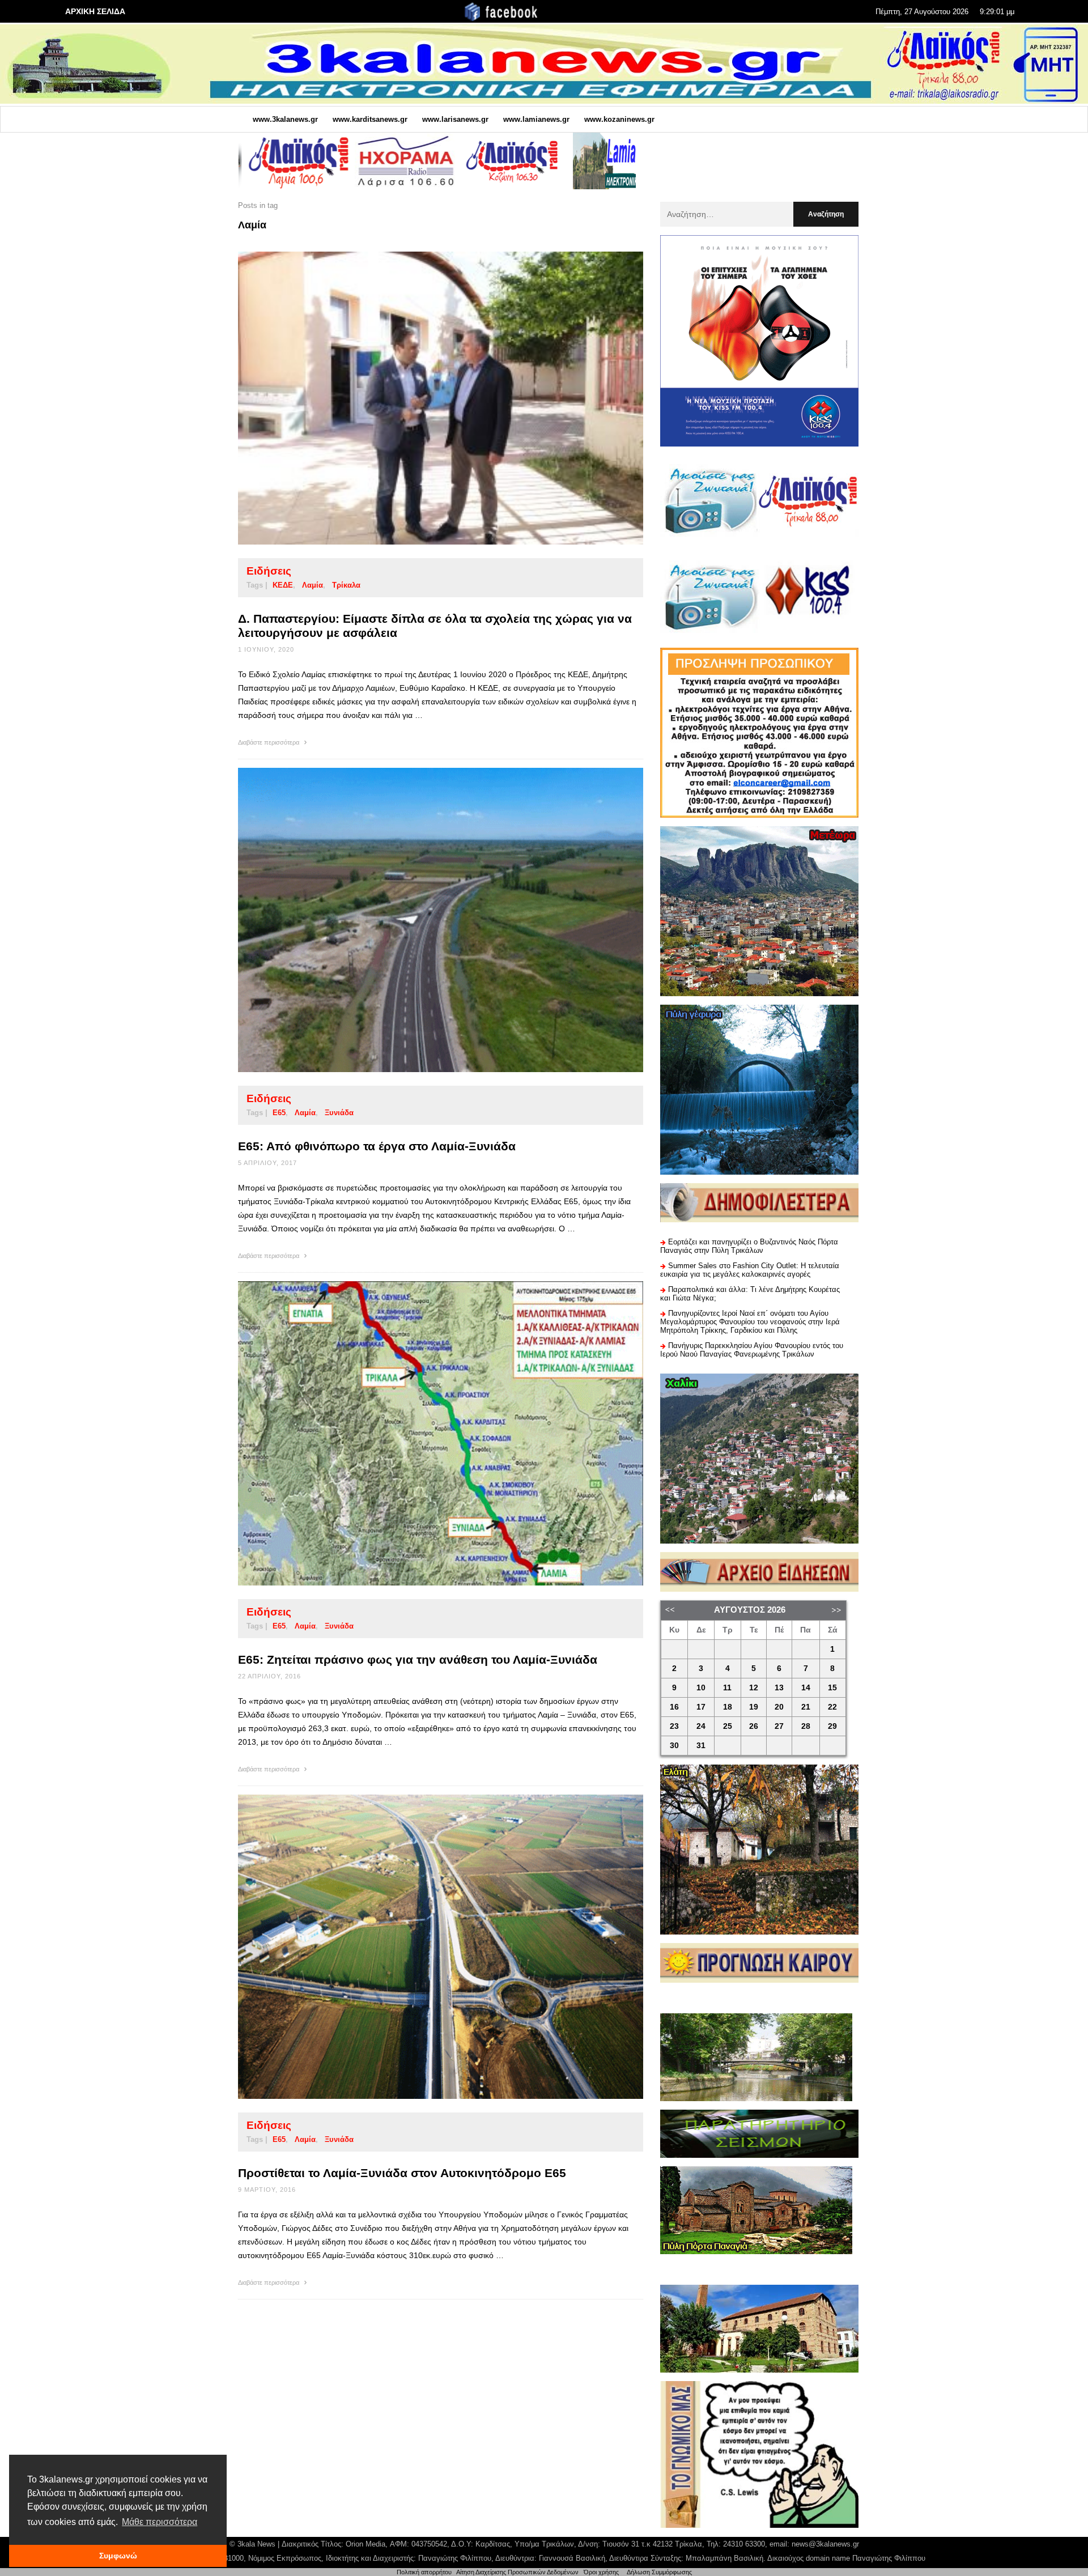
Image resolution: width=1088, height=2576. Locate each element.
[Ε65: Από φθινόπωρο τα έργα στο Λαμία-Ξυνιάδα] (423, 920)
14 (806, 1688)
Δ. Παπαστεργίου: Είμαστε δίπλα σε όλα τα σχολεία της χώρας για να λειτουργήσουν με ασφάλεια (435, 626)
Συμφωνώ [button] (118, 2556)
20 (779, 1707)
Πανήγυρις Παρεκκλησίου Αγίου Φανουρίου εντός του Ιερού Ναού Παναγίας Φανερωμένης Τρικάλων (752, 1350)
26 (754, 1726)
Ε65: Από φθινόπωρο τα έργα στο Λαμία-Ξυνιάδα (377, 1146)
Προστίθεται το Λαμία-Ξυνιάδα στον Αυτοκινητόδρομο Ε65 (402, 2173)
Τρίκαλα (346, 585)
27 (779, 1726)
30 (674, 1746)
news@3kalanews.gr (825, 2544)
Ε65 (279, 1113)
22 (832, 1707)
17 (701, 1707)
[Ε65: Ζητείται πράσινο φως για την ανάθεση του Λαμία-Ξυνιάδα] (423, 1433)
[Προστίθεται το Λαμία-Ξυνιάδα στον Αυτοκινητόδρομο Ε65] (423, 1946)
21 (806, 1707)
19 (754, 1707)
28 (806, 1726)
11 (727, 1688)
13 (779, 1688)
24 (701, 1726)
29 (832, 1726)
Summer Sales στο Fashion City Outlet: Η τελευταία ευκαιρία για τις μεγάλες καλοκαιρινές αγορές (750, 1270)
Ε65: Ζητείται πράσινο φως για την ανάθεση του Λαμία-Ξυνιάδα (418, 1659)
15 (832, 1688)
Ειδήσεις (269, 571)
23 (674, 1726)
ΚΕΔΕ (283, 585)
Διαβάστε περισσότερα (269, 742)
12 (754, 1688)
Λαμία (313, 585)
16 (674, 1707)
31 (701, 1746)
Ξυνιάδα (339, 1113)
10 (701, 1688)
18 (728, 1707)
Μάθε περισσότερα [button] (160, 2522)
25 (728, 1726)
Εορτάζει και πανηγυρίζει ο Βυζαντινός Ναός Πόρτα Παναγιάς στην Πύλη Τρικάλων (749, 1246)
